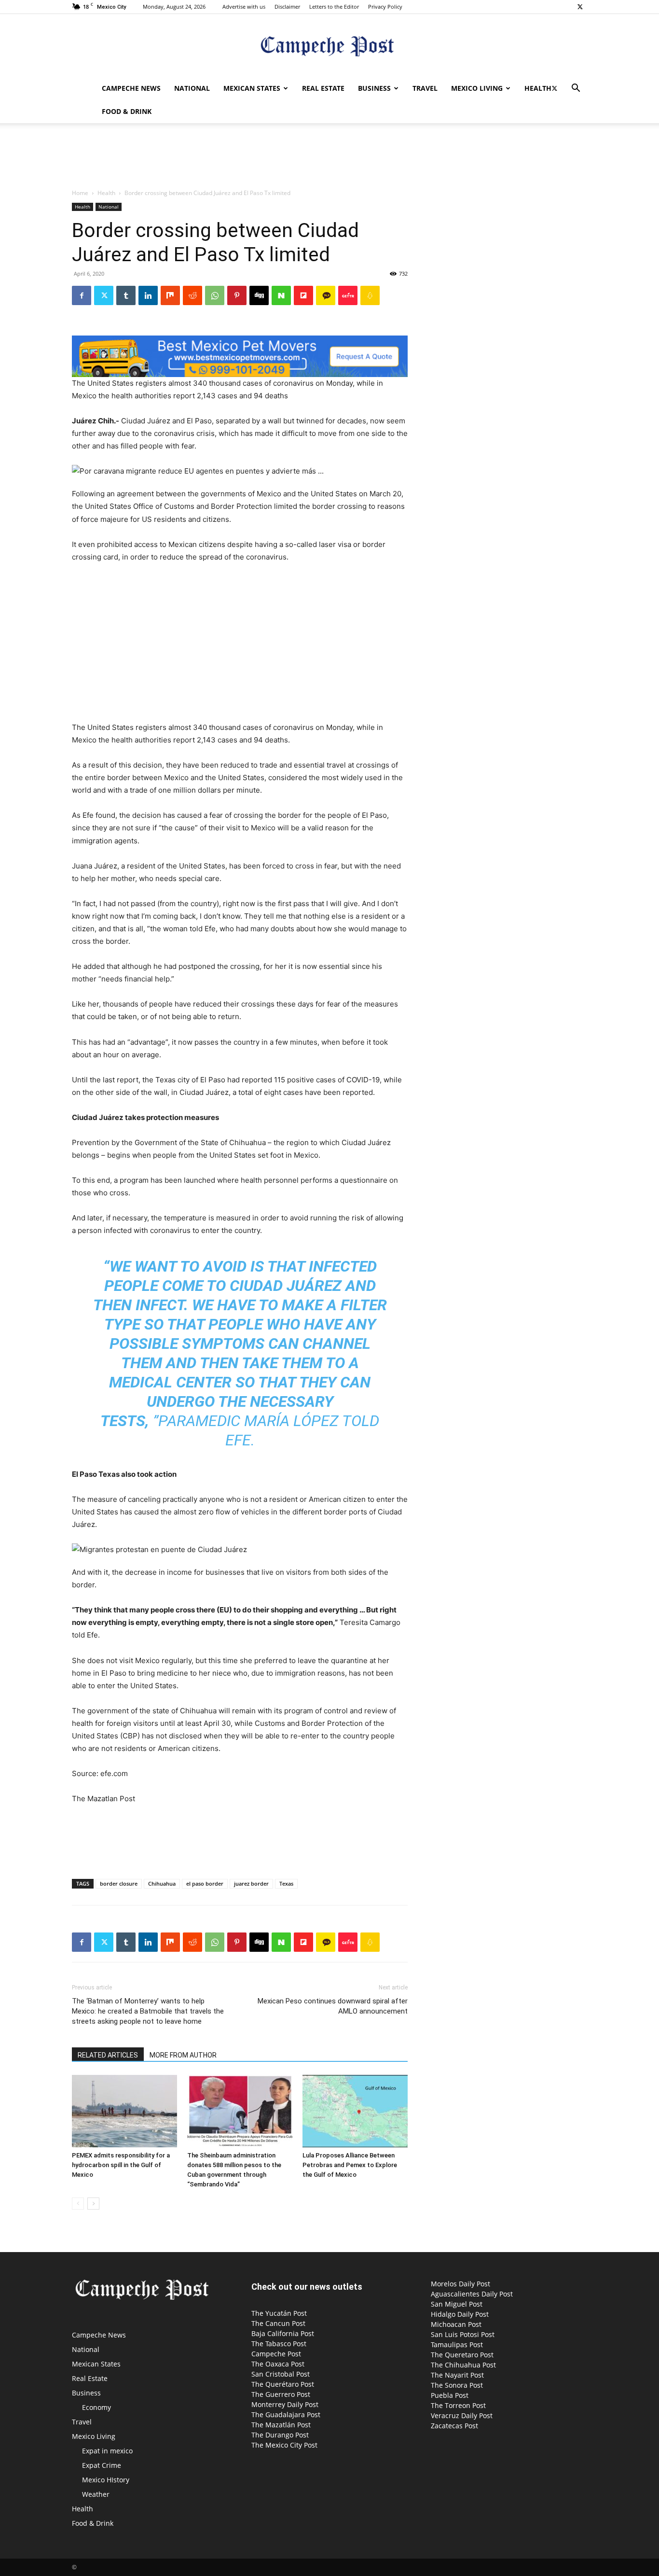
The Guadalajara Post (286, 2415)
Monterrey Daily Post (285, 2404)
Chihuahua (162, 1883)
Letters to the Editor (334, 7)
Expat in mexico (107, 2451)
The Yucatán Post (279, 2313)
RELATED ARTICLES (108, 2055)
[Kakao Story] (326, 295)
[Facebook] (82, 295)
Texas (286, 1883)
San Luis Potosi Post (463, 2334)
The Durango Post (280, 2435)
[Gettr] (348, 295)
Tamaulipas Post (457, 2345)
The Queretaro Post (462, 2355)
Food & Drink (127, 111)
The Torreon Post (458, 2405)
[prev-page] (78, 2204)
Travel (425, 88)
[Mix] (170, 295)
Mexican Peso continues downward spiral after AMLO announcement (333, 2006)
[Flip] (303, 295)
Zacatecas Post (454, 2426)
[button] (576, 89)
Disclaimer (287, 7)
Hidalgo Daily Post (460, 2314)
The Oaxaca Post (278, 2364)
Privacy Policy (385, 7)
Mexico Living (477, 88)
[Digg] (259, 295)
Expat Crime (102, 2465)
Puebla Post (450, 2395)
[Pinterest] (237, 295)
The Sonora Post (457, 2385)
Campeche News (131, 88)
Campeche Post (276, 2354)
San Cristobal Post (281, 2374)
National (192, 88)
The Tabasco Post (279, 2344)
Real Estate (323, 88)
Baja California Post (283, 2333)
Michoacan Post (456, 2324)
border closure (119, 1883)
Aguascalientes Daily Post (472, 2294)
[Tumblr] (126, 295)
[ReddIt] (192, 295)
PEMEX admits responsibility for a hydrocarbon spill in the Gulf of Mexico (121, 2165)
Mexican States (252, 88)
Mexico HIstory (106, 2480)
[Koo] (370, 295)
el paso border (205, 1883)
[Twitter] (580, 7)
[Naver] (281, 295)
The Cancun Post (278, 2323)
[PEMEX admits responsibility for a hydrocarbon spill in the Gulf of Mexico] (124, 2111)
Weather (96, 2494)
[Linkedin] (148, 295)
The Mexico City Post (284, 2445)
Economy (96, 2407)
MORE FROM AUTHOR (183, 2055)
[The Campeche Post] (329, 46)
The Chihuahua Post (463, 2365)
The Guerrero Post (281, 2394)
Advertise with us (244, 7)
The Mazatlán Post (281, 2425)
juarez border (251, 1883)
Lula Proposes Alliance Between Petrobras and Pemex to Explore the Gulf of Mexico (350, 2165)
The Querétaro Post (283, 2384)
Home (80, 193)
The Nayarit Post (457, 2375)
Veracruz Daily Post (462, 2415)
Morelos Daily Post (460, 2284)
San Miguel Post (457, 2304)
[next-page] (93, 2204)
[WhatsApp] (215, 295)
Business (374, 88)
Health (538, 88)
